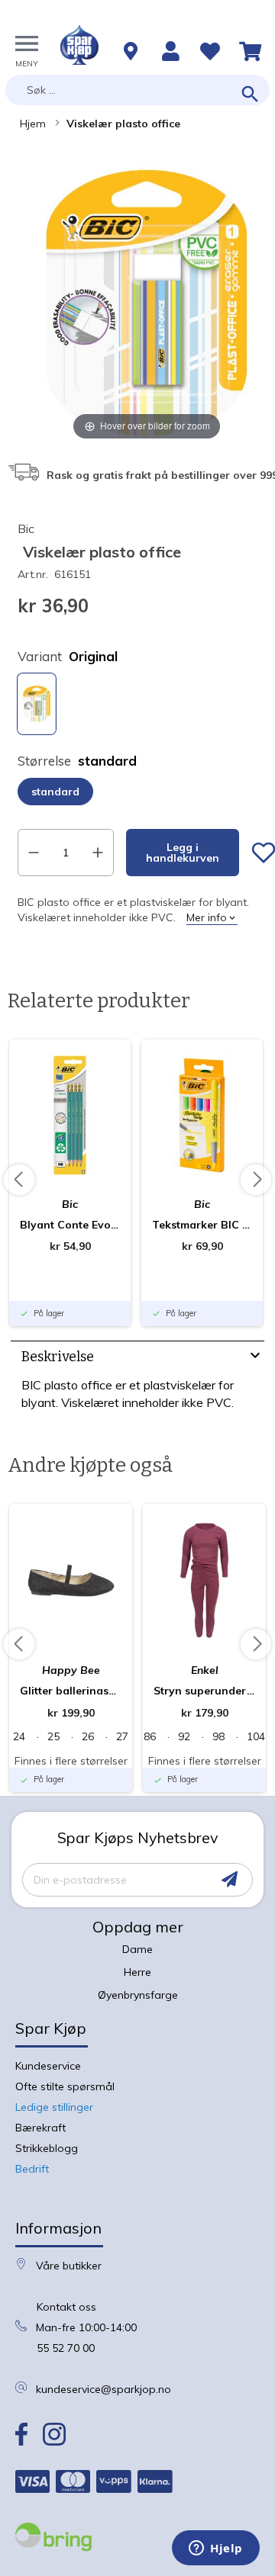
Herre (137, 1972)
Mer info (207, 917)
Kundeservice (48, 2066)
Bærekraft (40, 2128)
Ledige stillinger (54, 2107)
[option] (37, 704)
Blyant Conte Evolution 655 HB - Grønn (70, 1225)
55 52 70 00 (66, 2348)
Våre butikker (69, 2266)
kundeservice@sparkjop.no (104, 2389)
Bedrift (32, 2169)
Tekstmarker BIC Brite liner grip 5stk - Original (202, 1225)
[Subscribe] (230, 1879)
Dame (137, 1949)
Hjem (33, 124)
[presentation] (137, 1359)
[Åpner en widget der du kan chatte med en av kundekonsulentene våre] (216, 2549)
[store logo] (79, 45)
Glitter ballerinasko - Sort (71, 1691)
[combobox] (137, 90)
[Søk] (250, 95)
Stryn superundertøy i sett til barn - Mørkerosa (204, 1691)
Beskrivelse (58, 1357)
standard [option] (55, 792)
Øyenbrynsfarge (138, 1995)
